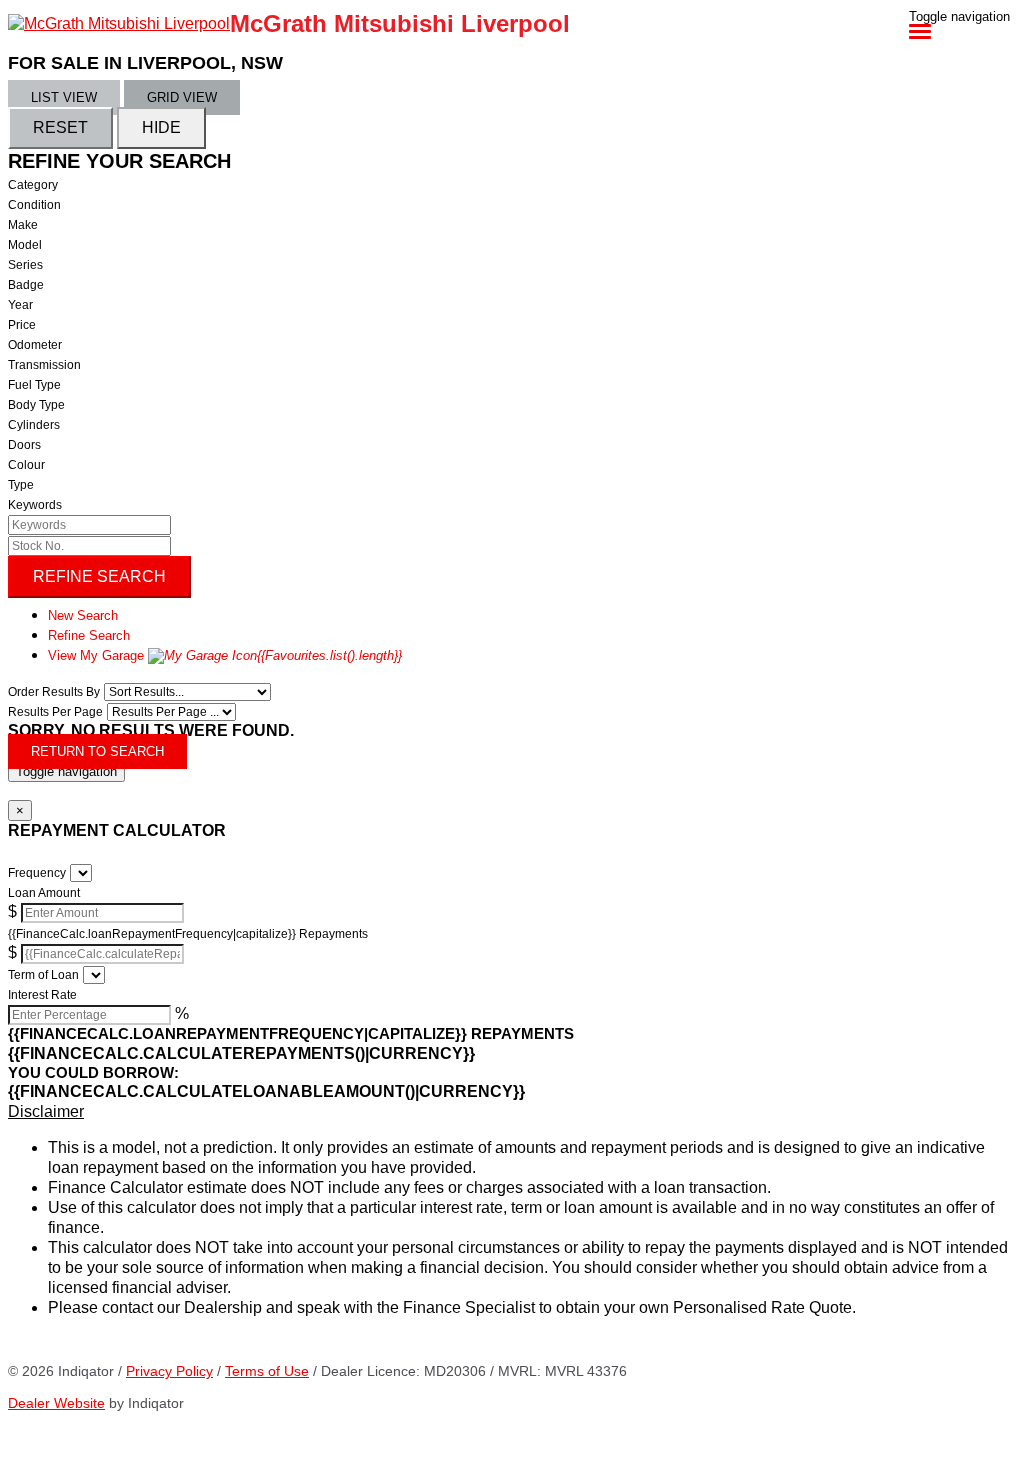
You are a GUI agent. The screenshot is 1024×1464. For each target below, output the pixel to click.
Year (20, 305)
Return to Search (97, 751)
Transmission (44, 365)
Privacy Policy (169, 1371)
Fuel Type (34, 385)
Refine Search (99, 576)
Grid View (182, 97)
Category (33, 185)
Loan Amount (44, 893)
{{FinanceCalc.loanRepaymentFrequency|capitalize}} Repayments (188, 934)
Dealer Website (56, 1403)
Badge (26, 285)
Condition (34, 205)
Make (23, 225)
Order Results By (54, 692)
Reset (60, 127)
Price (22, 325)
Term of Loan (43, 975)
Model (25, 245)
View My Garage (225, 655)
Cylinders (34, 425)
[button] (512, 1112)
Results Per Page (55, 712)
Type (21, 485)
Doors (24, 445)
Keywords (35, 505)
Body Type (36, 405)
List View (64, 97)
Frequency (37, 873)
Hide (161, 127)
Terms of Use (267, 1371)
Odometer (35, 345)
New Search (83, 615)
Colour (26, 465)
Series (25, 265)
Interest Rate (42, 995)
